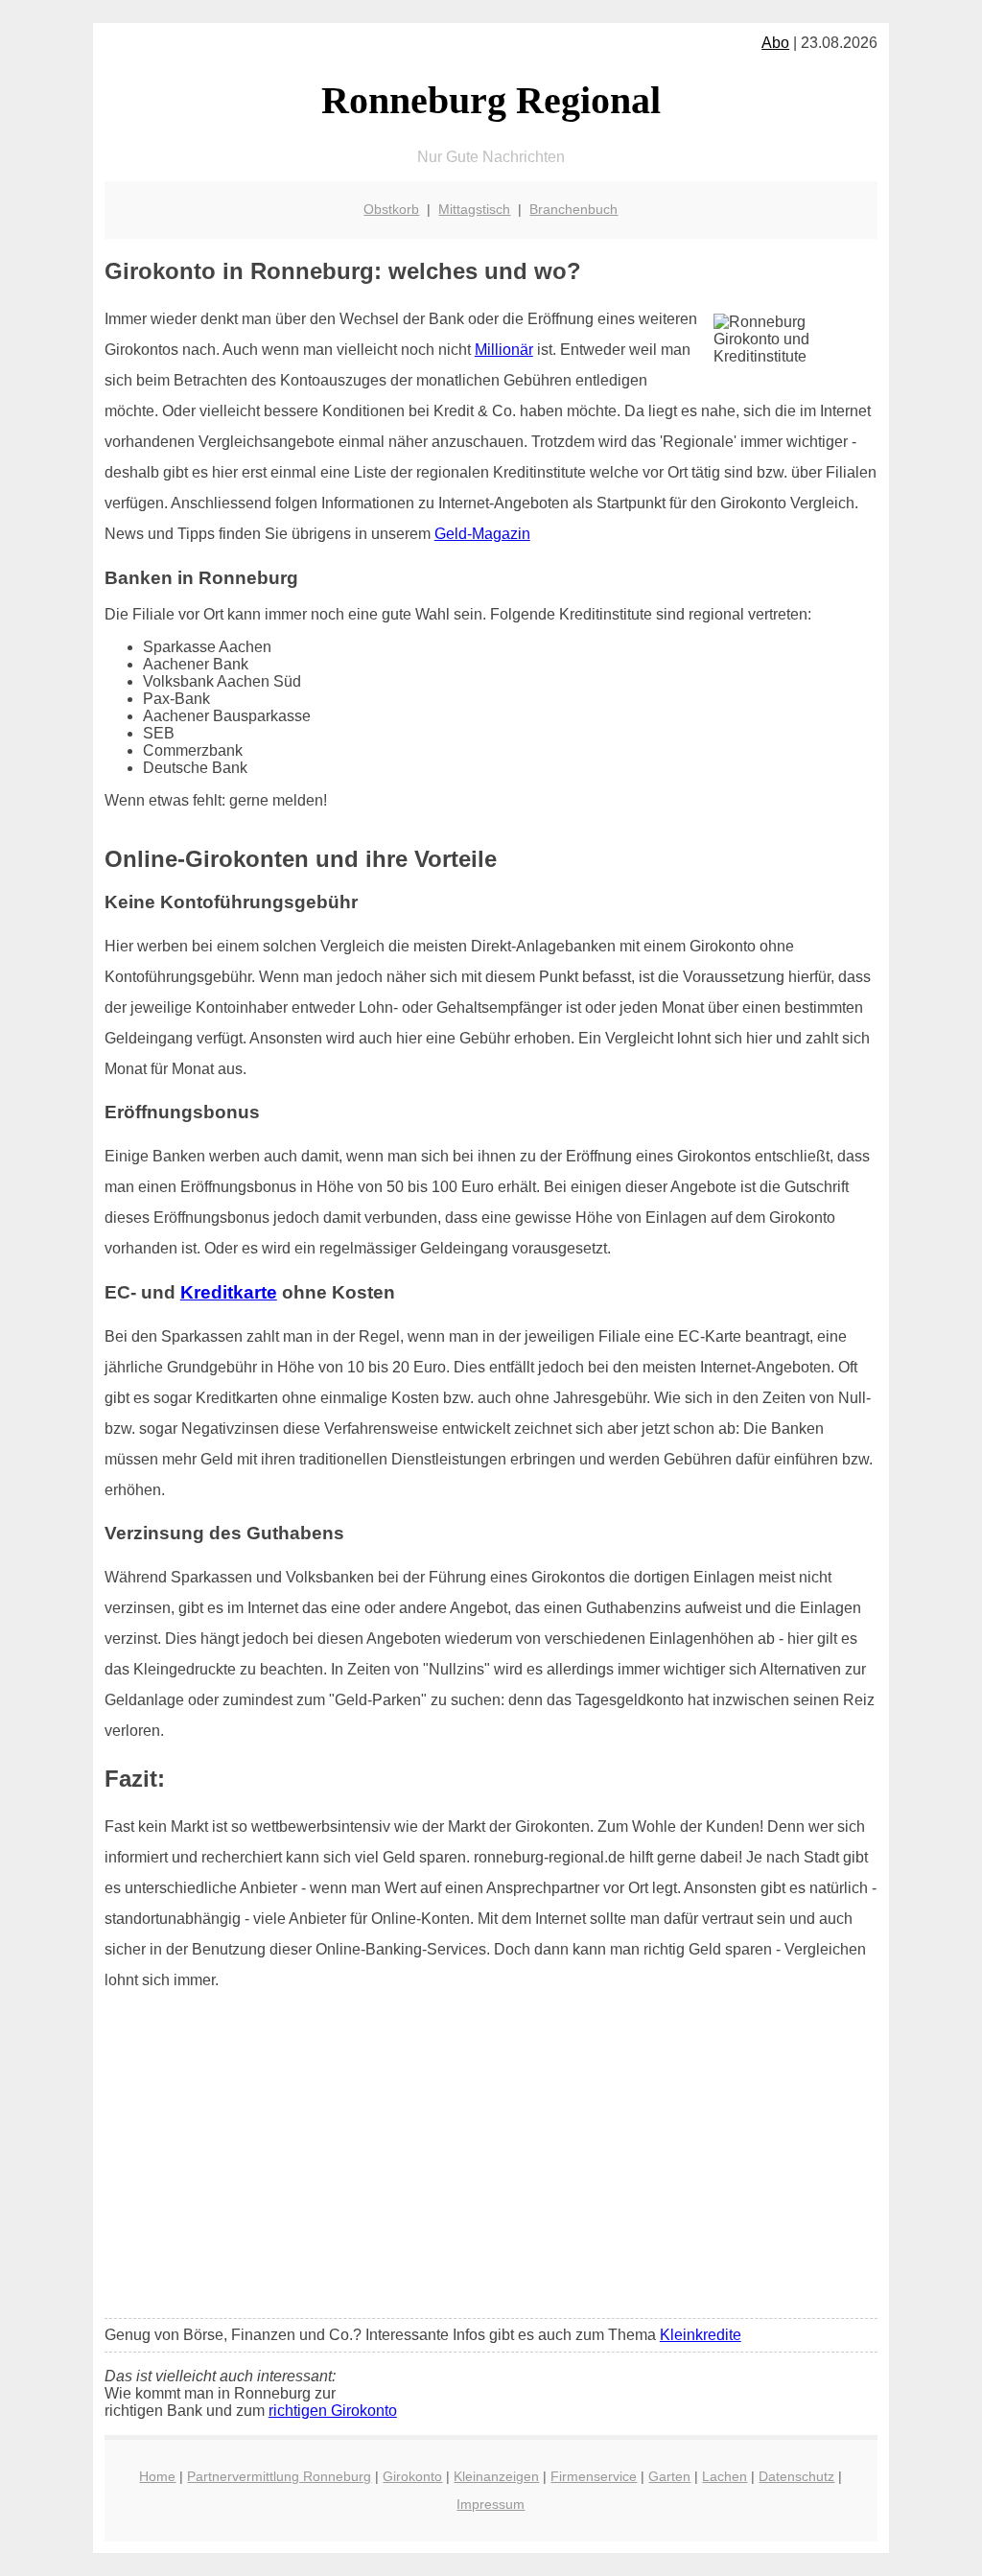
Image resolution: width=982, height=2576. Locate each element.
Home (157, 2476)
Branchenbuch (573, 209)
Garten (669, 2476)
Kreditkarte (229, 1292)
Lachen (725, 2476)
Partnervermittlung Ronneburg (279, 2476)
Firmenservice (594, 2476)
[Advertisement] (491, 2161)
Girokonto (412, 2476)
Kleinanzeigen (496, 2476)
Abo (775, 43)
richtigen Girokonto (333, 2411)
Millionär (504, 350)
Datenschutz (796, 2476)
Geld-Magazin (482, 534)
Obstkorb (391, 209)
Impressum (491, 2504)
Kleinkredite (701, 2335)
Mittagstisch (474, 209)
